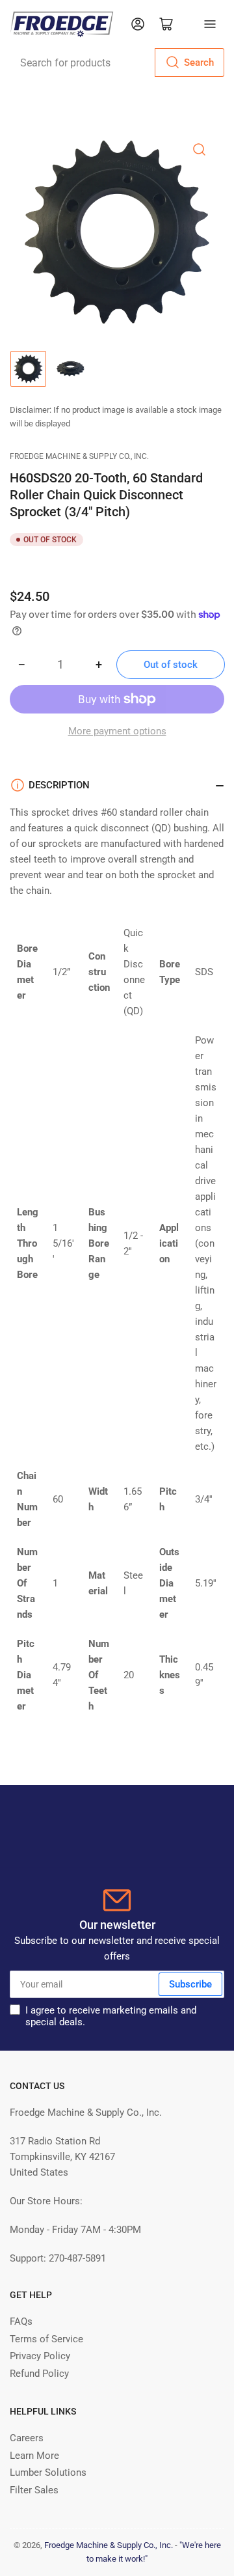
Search (199, 62)
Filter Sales (34, 2490)
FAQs (21, 2321)
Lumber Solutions (48, 2472)
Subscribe (190, 1984)
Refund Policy (39, 2374)
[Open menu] (210, 24)
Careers (27, 2438)
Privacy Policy (40, 2356)
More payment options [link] (117, 731)
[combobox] (117, 62)
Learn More (34, 2456)
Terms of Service (46, 2339)
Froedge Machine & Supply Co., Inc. (79, 456)
